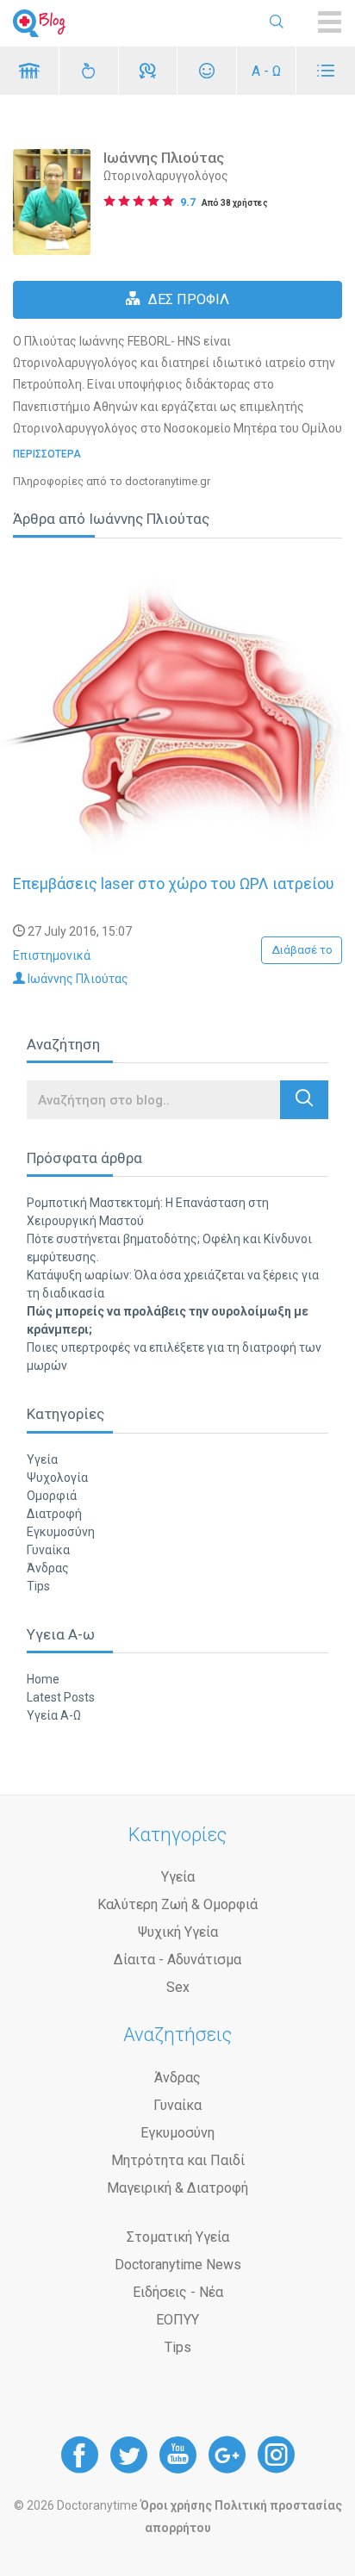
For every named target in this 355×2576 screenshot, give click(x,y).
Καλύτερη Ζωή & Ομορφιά (177, 1904)
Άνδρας (48, 1568)
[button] (304, 1100)
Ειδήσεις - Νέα (178, 2292)
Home (43, 1679)
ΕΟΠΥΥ (177, 2320)
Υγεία (42, 1459)
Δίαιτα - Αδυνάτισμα (177, 1960)
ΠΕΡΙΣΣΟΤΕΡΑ (47, 454)
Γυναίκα (48, 1550)
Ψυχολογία (57, 1478)
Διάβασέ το (302, 950)
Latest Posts (61, 1697)
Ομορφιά (52, 1496)
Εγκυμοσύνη (61, 1532)
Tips (38, 1586)
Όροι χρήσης (176, 2505)
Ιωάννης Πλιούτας (77, 979)
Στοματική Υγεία (178, 2237)
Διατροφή (54, 1514)
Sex (178, 1987)
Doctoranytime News (178, 2265)
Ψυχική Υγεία (178, 1932)
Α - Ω (266, 71)
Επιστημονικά (52, 955)
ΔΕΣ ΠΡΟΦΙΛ (189, 299)
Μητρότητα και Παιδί (178, 2160)
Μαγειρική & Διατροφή (177, 2188)
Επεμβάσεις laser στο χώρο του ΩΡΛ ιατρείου (174, 884)
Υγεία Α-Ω (54, 1715)
